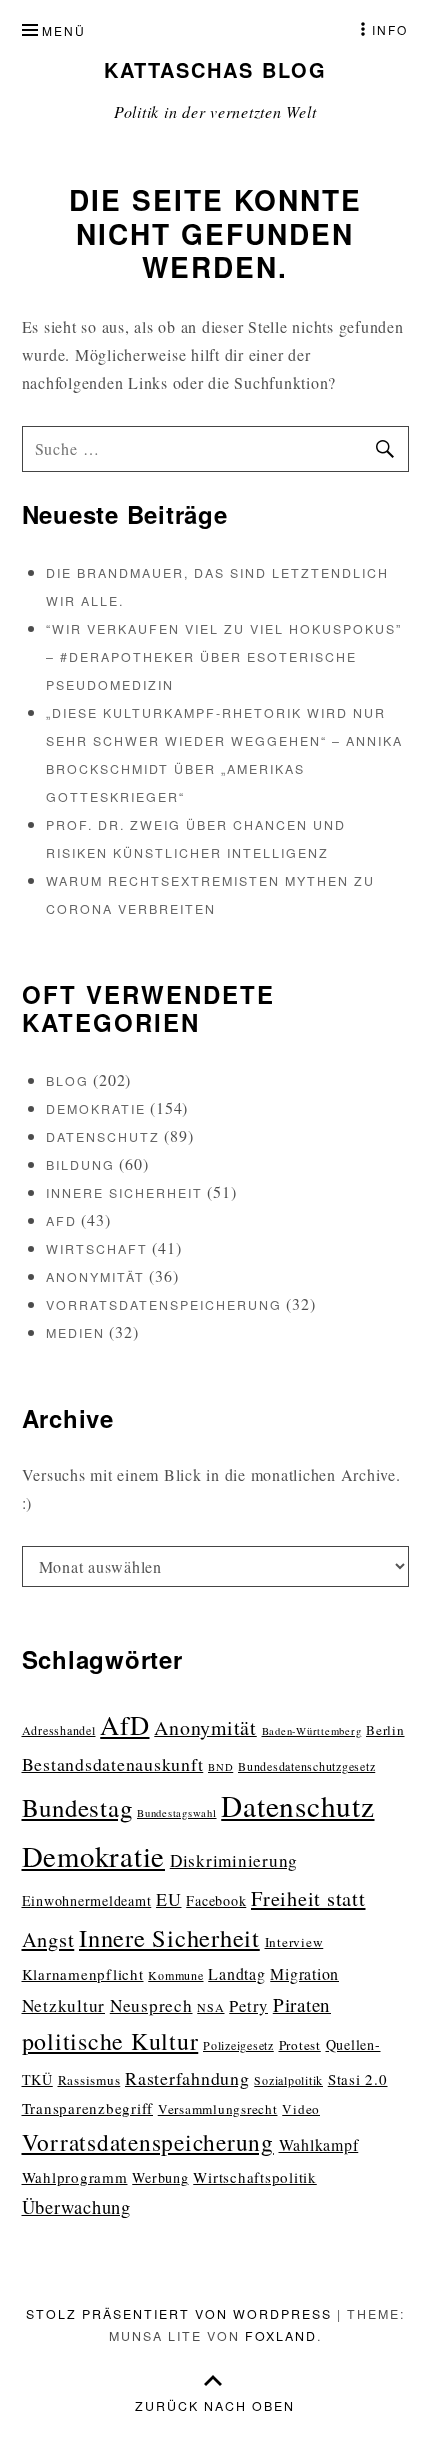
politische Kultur (110, 2041)
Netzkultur (64, 2005)
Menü (64, 30)
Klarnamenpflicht (83, 1974)
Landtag (236, 1973)
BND (220, 1767)
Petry (248, 2005)
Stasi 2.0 (358, 2079)
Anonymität (95, 1277)
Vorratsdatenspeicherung (164, 1305)
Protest (300, 2045)
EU (169, 1899)
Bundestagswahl (177, 1813)
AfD (61, 1221)
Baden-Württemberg (312, 1731)
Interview (294, 1942)
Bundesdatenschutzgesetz (306, 1766)
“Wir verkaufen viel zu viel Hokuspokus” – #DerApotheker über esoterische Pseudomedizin (224, 657)
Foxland (281, 2336)
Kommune (175, 1975)
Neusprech (151, 2005)
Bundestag (77, 1807)
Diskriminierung (234, 1860)
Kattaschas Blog (215, 69)
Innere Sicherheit (124, 1193)
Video (301, 2109)
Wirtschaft (97, 1249)
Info (390, 29)
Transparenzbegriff (88, 2108)
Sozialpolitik (288, 2080)
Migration (304, 1973)
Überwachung (76, 2206)
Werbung (160, 2177)
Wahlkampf (319, 2144)
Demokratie (96, 1109)
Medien (75, 1333)
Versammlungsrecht (218, 2109)
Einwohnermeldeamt (87, 1900)
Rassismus (89, 2080)
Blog (67, 1081)
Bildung (80, 1165)
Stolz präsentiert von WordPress (179, 2314)
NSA (210, 2007)
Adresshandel (59, 1730)
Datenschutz (103, 1137)
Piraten (302, 2004)
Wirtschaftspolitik (255, 2177)
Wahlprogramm (75, 2177)
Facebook (216, 1900)
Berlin (385, 1730)
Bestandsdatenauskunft (113, 1764)
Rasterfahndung (187, 2078)
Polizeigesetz (238, 2045)
